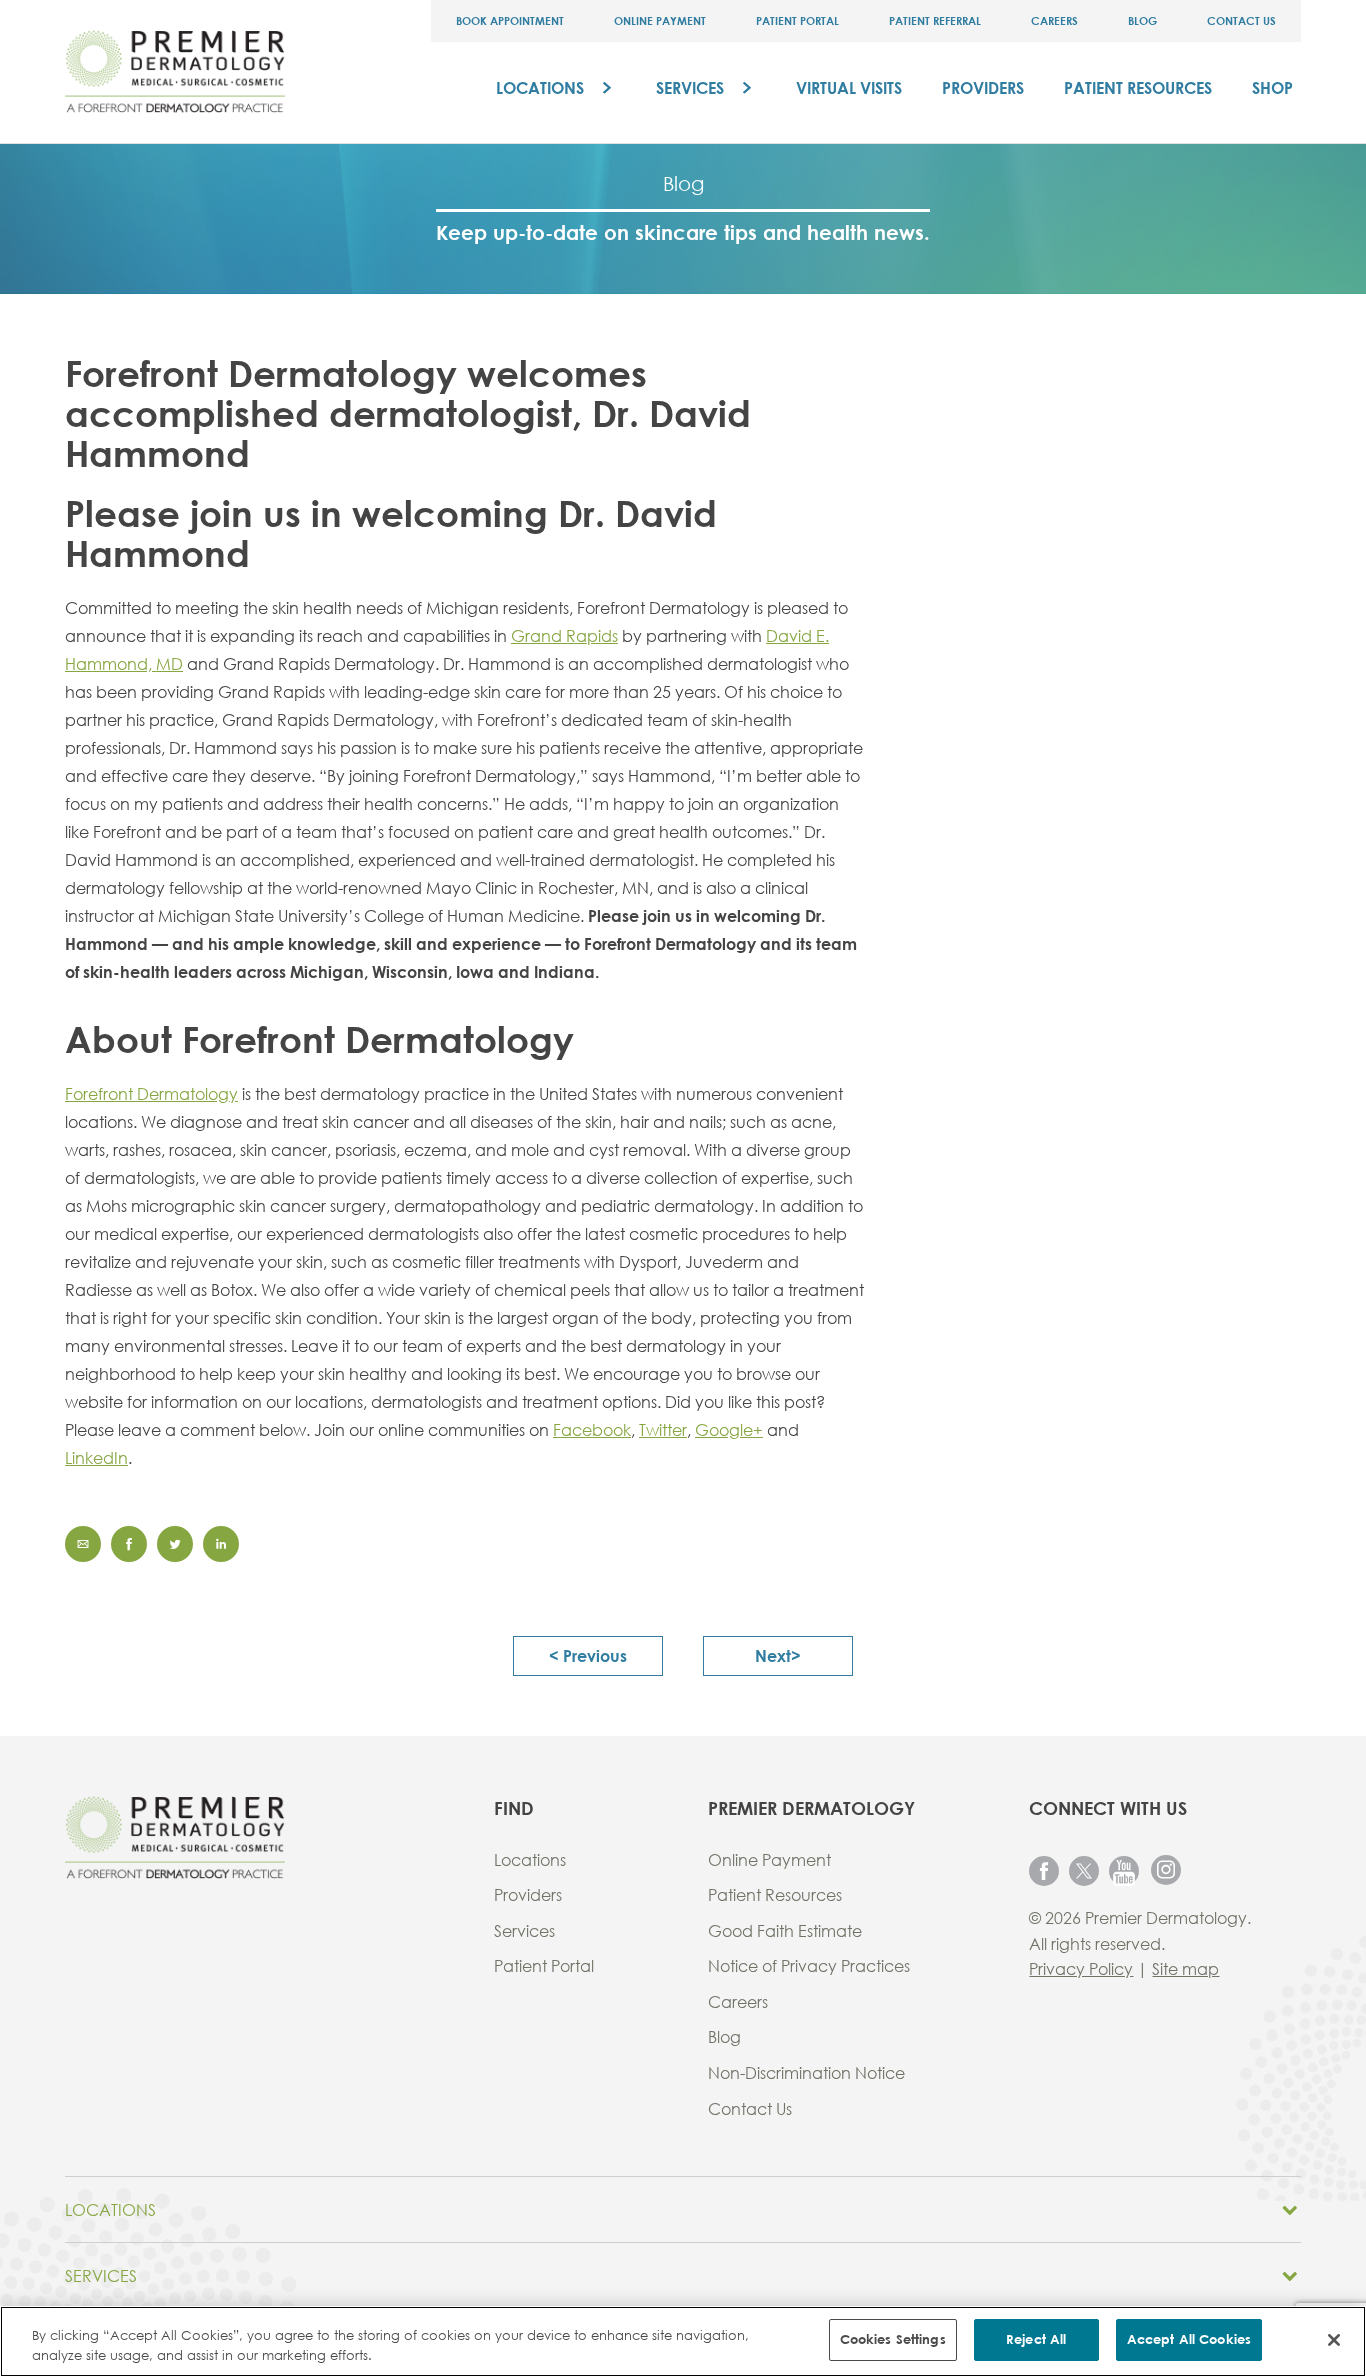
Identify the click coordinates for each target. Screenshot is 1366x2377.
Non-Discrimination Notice (806, 2072)
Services (690, 87)
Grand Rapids (564, 635)
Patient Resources (1138, 87)
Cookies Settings (893, 2339)
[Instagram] (1166, 1869)
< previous (588, 1655)
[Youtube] (1124, 1870)
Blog (1142, 20)
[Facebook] (1044, 1870)
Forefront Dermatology (151, 1093)
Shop (1272, 87)
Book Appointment (510, 20)
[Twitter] (1084, 1870)
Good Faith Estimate (785, 1930)
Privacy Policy (1081, 1968)
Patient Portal (797, 20)
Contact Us (1241, 20)
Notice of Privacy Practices (809, 1965)
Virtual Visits (849, 87)
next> (778, 1655)
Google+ (729, 1429)
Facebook (592, 1429)
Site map (1185, 1968)
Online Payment (660, 20)
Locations (540, 87)
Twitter (663, 1429)
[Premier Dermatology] (175, 69)
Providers (983, 87)
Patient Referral (935, 20)
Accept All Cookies (1189, 2339)
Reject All (1036, 2339)
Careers (1054, 20)
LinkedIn (96, 1457)
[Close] (1334, 2340)
